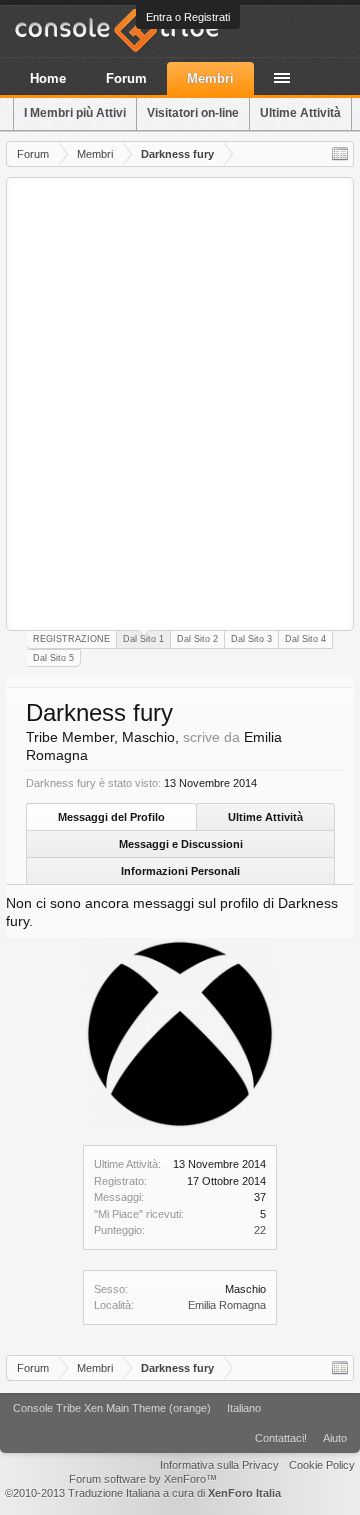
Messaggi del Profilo (111, 817)
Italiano (244, 1408)
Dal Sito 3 (251, 639)
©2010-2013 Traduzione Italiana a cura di (143, 1493)
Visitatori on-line (193, 113)
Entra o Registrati (188, 17)
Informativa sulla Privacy (219, 1465)
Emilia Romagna (227, 1305)
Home (48, 78)
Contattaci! (281, 1438)
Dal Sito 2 (197, 639)
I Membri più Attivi (75, 113)
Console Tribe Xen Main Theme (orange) (112, 1408)
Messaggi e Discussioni (181, 844)
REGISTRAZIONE (71, 639)
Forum (126, 78)
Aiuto (335, 1438)
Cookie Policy (322, 1465)
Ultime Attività (265, 817)
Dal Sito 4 (305, 639)
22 (260, 1230)
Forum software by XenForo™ (143, 1479)
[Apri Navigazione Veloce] (340, 154)
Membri (210, 78)
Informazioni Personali (180, 871)
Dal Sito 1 (143, 639)
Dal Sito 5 (53, 658)
